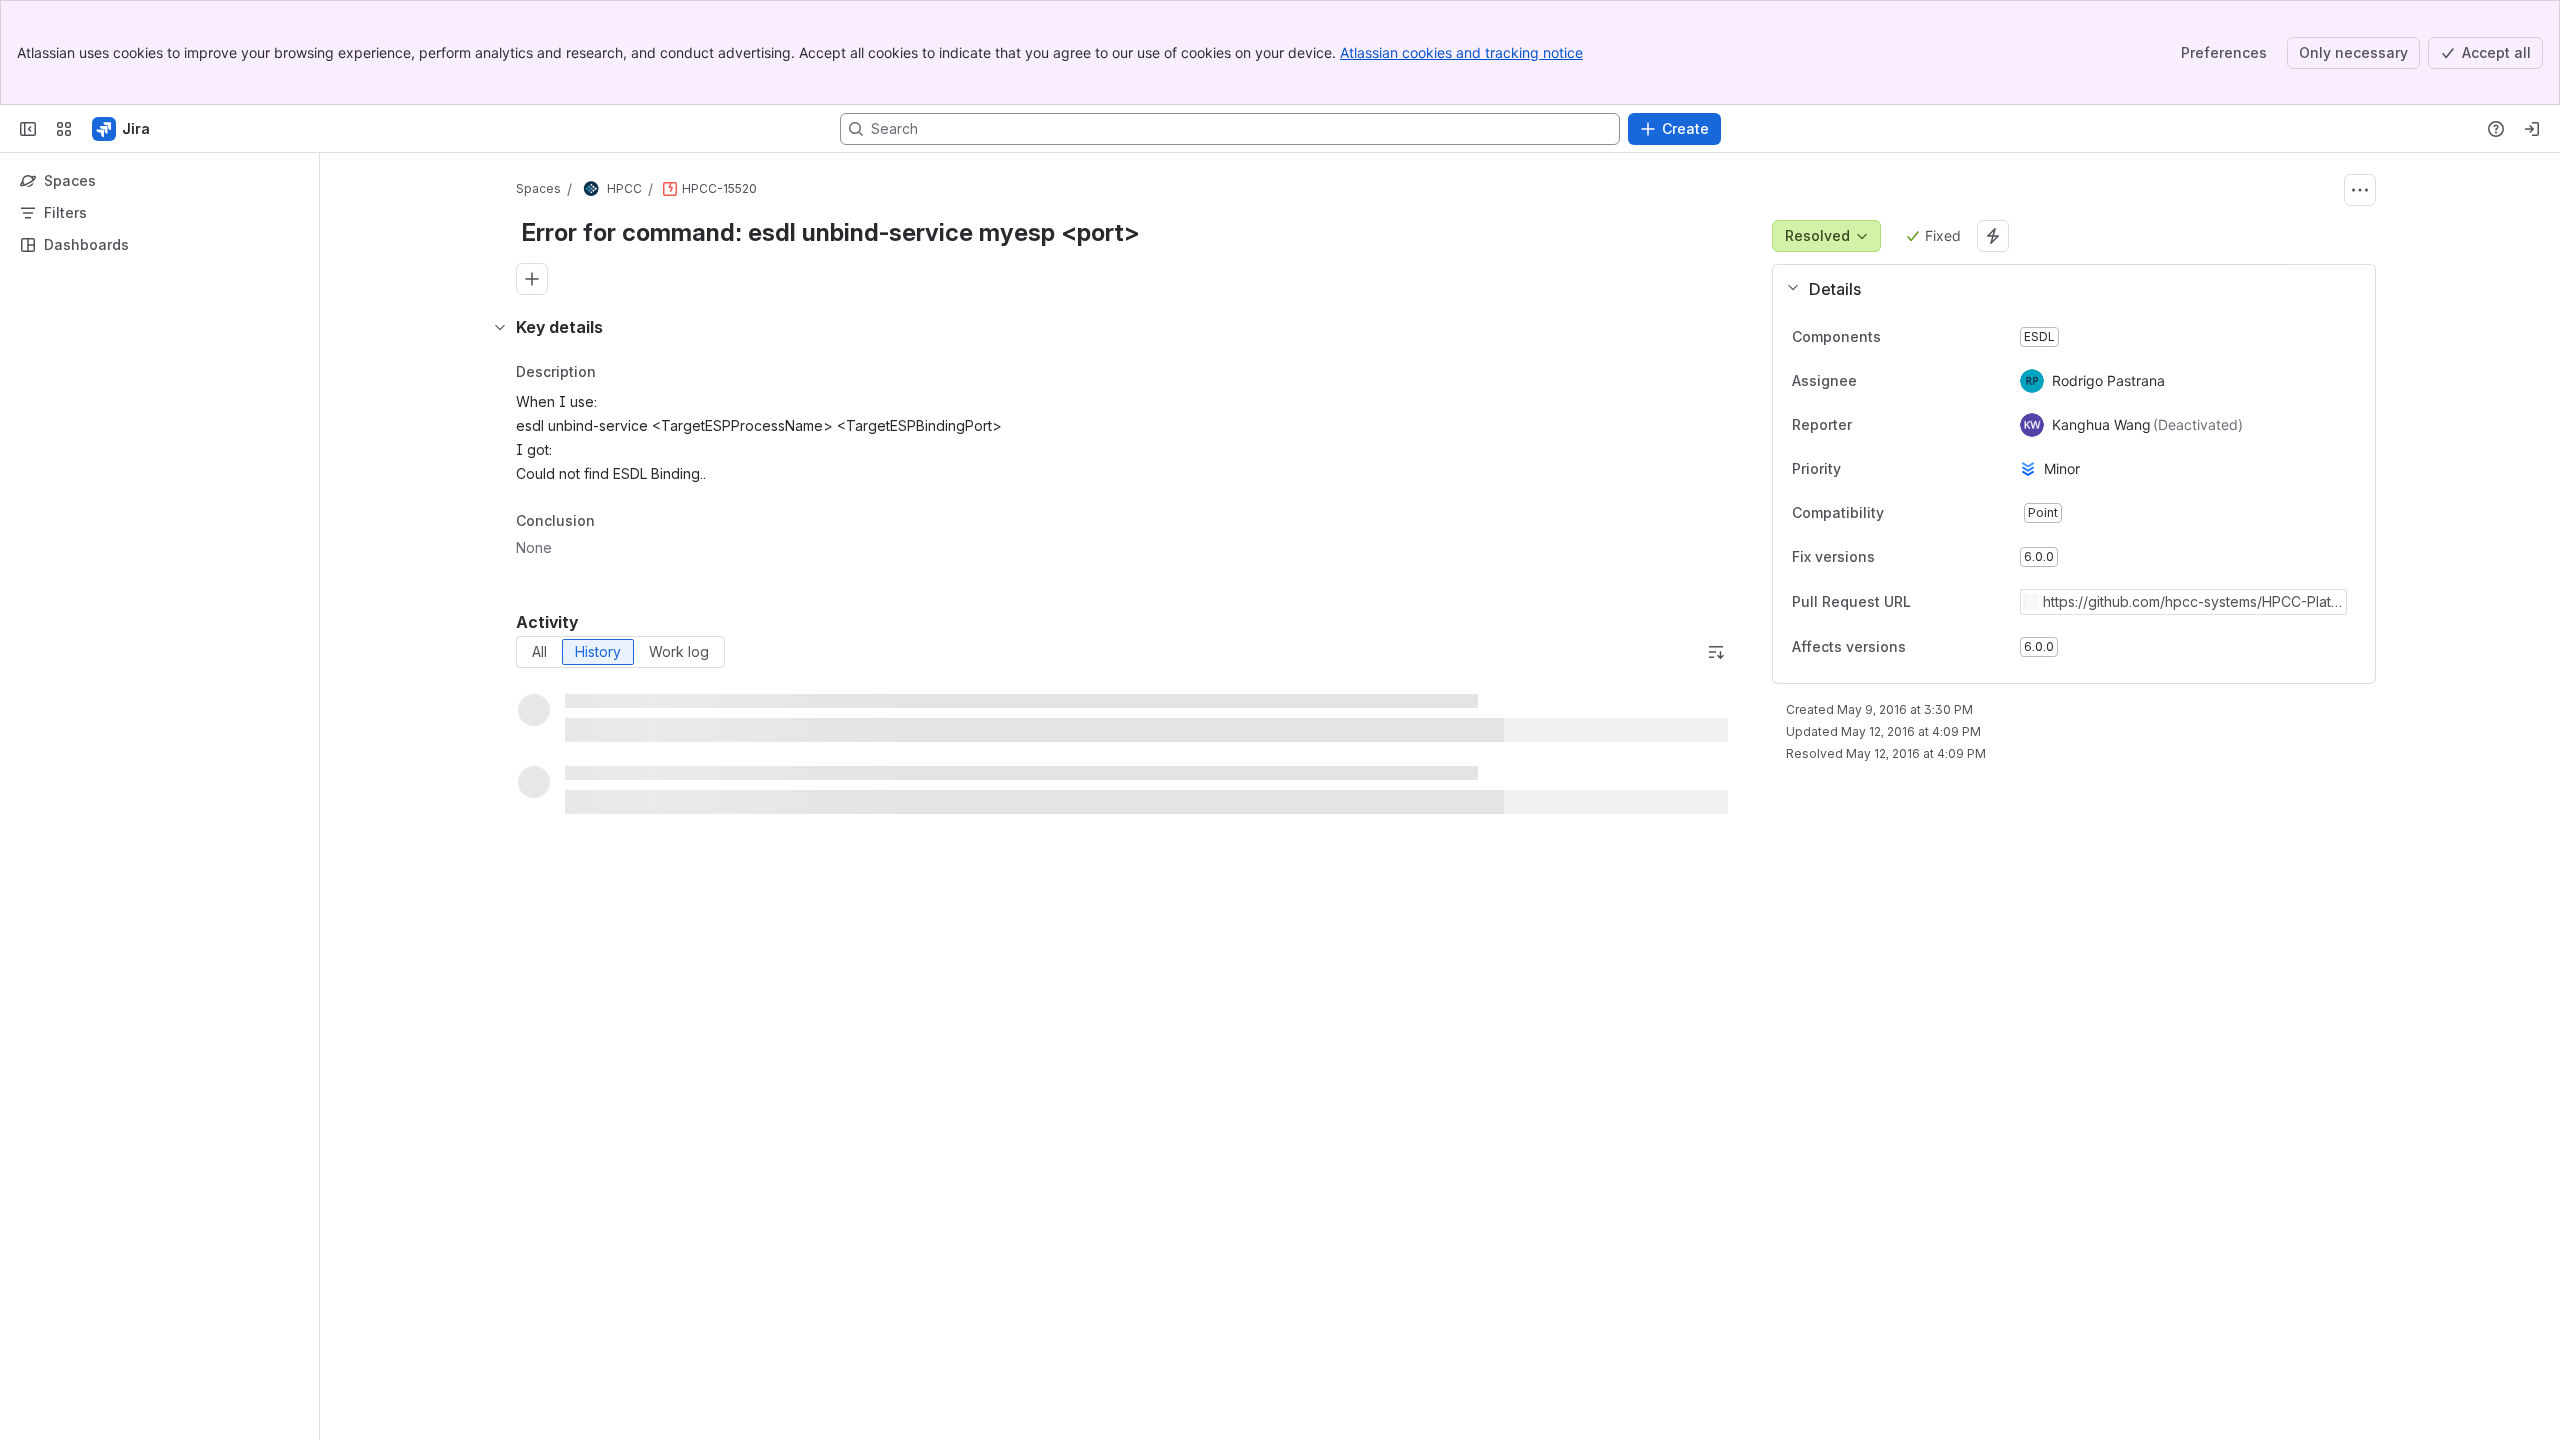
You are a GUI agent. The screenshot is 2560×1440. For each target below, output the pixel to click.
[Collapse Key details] (500, 327)
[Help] (2496, 129)
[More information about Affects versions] (1926, 648)
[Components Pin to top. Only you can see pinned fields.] (1925, 337)
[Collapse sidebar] (28, 129)
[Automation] (1993, 236)
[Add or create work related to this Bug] (532, 279)
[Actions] (2360, 190)
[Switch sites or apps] (64, 129)
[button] (2066, 289)
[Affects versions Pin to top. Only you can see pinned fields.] (1950, 647)
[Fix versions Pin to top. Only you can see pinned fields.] (1919, 557)
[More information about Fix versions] (1895, 558)
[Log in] (2532, 129)
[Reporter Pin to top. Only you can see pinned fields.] (1896, 425)
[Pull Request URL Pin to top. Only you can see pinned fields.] (1955, 602)
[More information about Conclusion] (615, 522)
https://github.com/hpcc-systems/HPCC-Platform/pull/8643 (2189, 602)
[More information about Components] (1901, 338)
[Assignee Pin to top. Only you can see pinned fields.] (1901, 381)
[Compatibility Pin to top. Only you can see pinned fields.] (1928, 513)
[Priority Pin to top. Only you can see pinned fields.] (1885, 469)
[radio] (539, 652)
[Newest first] (1716, 652)
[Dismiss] (420, 1282)
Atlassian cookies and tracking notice (1461, 52)
